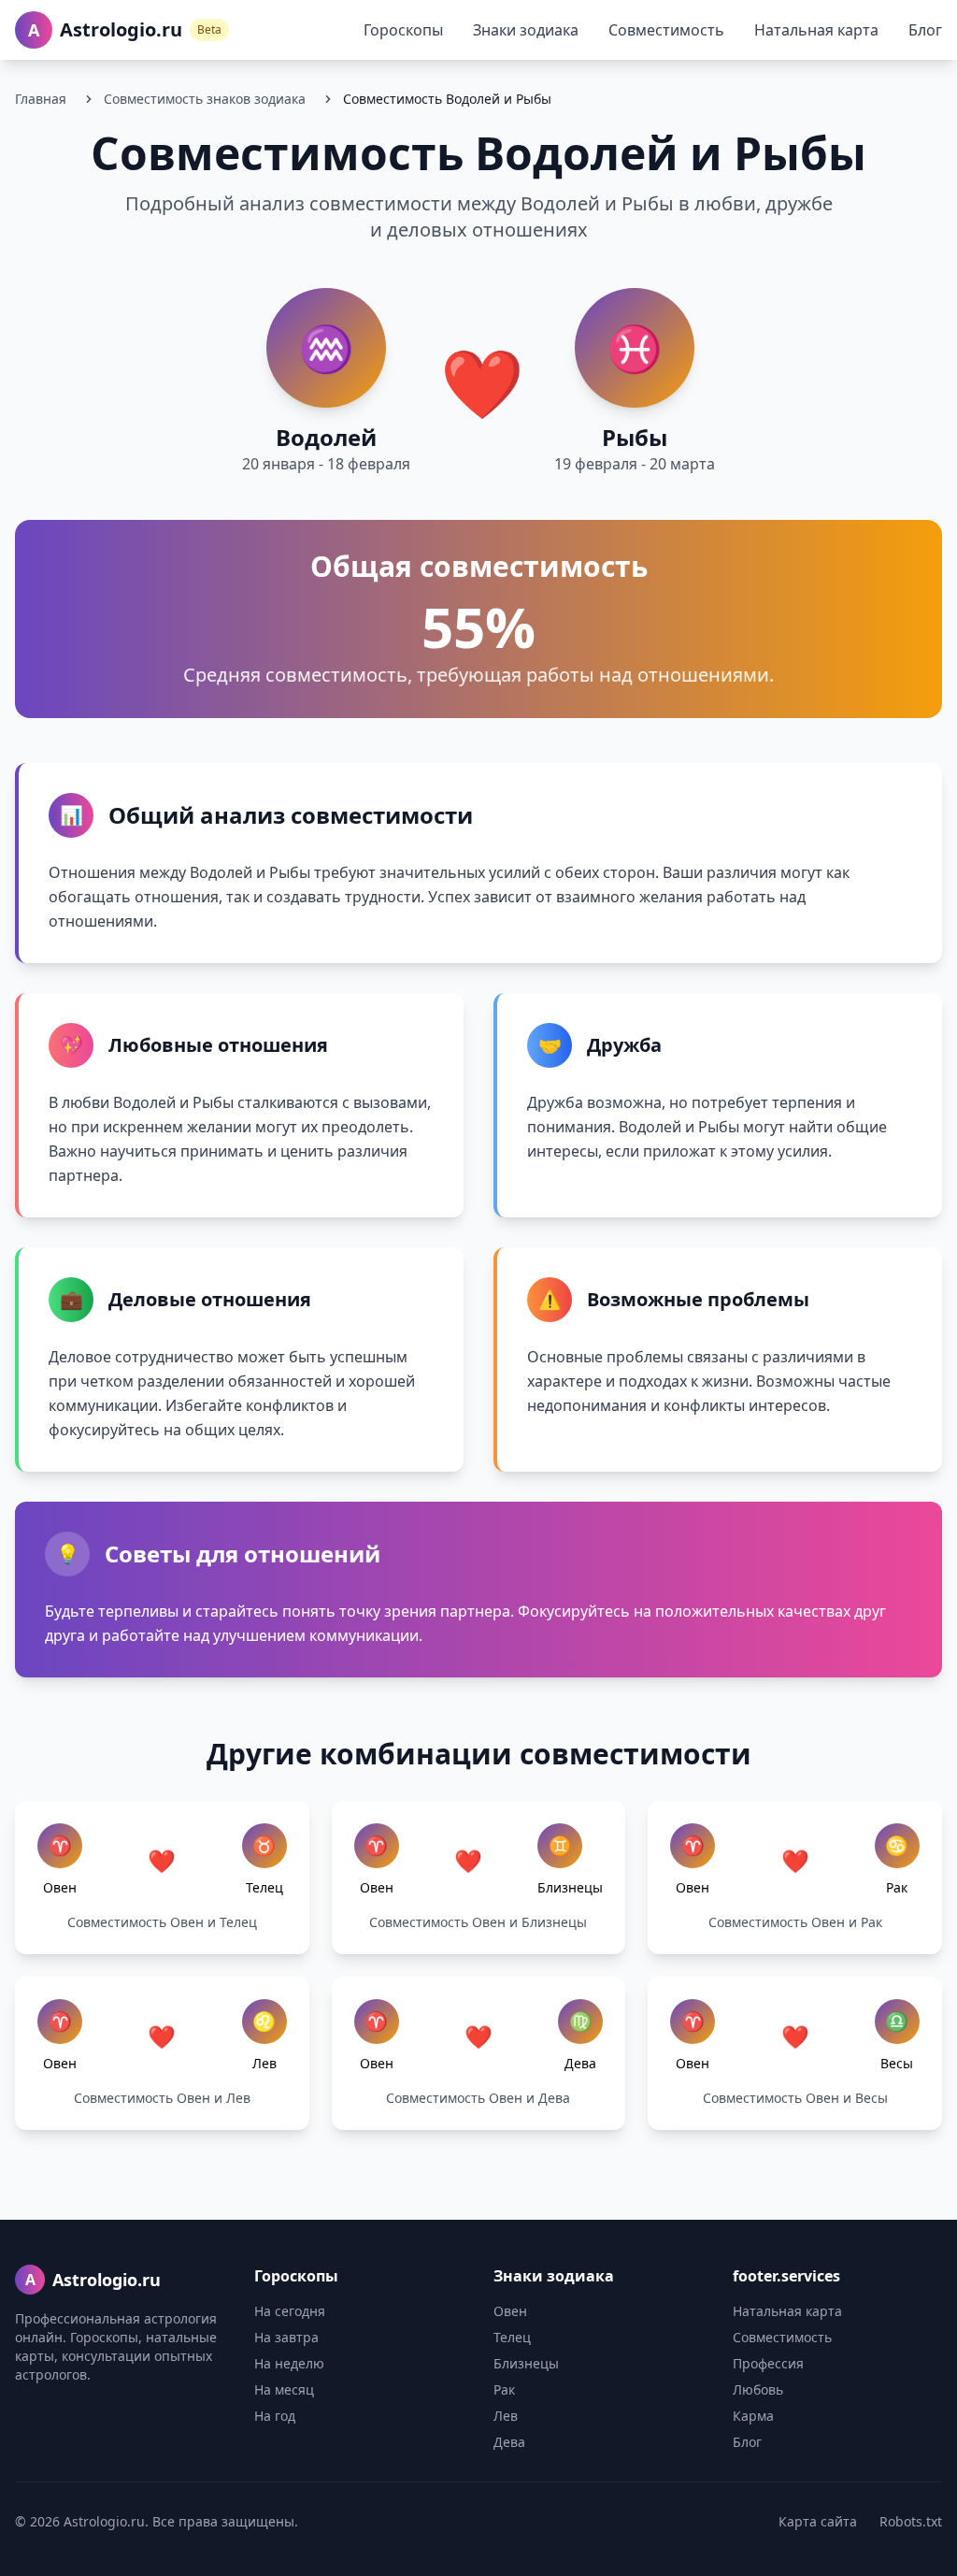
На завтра (286, 2337)
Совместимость (666, 30)
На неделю (289, 2363)
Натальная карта (816, 30)
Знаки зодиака (526, 30)
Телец (512, 2337)
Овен (510, 2311)
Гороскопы (403, 30)
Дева (509, 2442)
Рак (504, 2389)
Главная (41, 99)
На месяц (284, 2389)
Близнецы (526, 2363)
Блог (925, 30)
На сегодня (290, 2311)
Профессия (768, 2363)
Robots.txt (911, 2521)
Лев (506, 2416)
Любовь (758, 2389)
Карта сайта (818, 2521)
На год (275, 2416)
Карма (753, 2416)
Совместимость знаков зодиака (205, 99)
